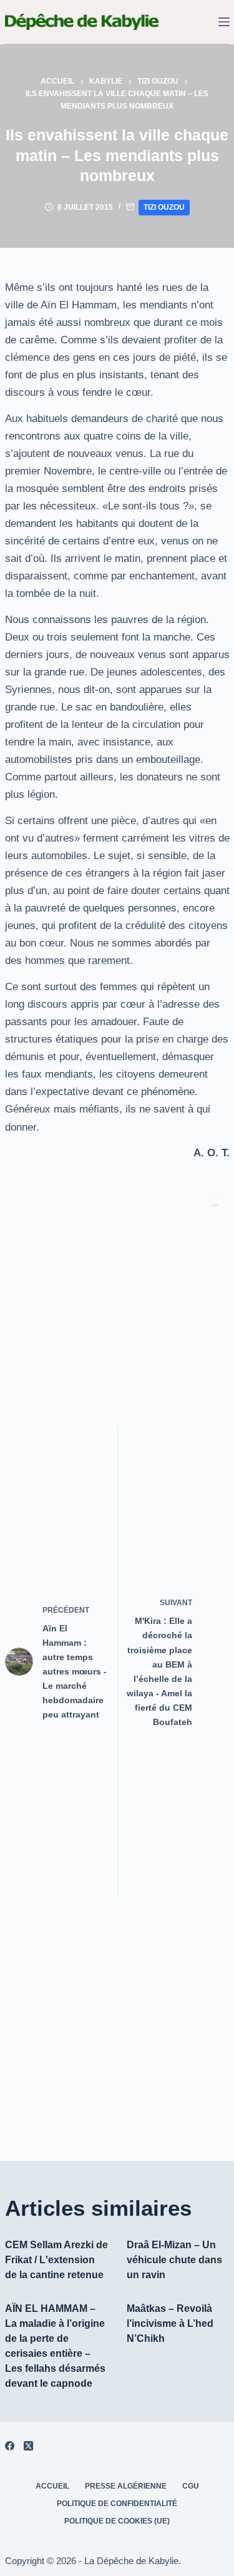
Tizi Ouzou (164, 207)
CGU (191, 2486)
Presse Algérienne (126, 2486)
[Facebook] (10, 2446)
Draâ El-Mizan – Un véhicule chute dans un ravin (174, 2260)
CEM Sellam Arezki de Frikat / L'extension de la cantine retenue (56, 2260)
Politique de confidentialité (117, 2504)
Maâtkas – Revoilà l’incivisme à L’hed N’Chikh (170, 2323)
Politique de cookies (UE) (117, 2521)
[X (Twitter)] (28, 2446)
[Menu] (224, 22)
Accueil (52, 2486)
